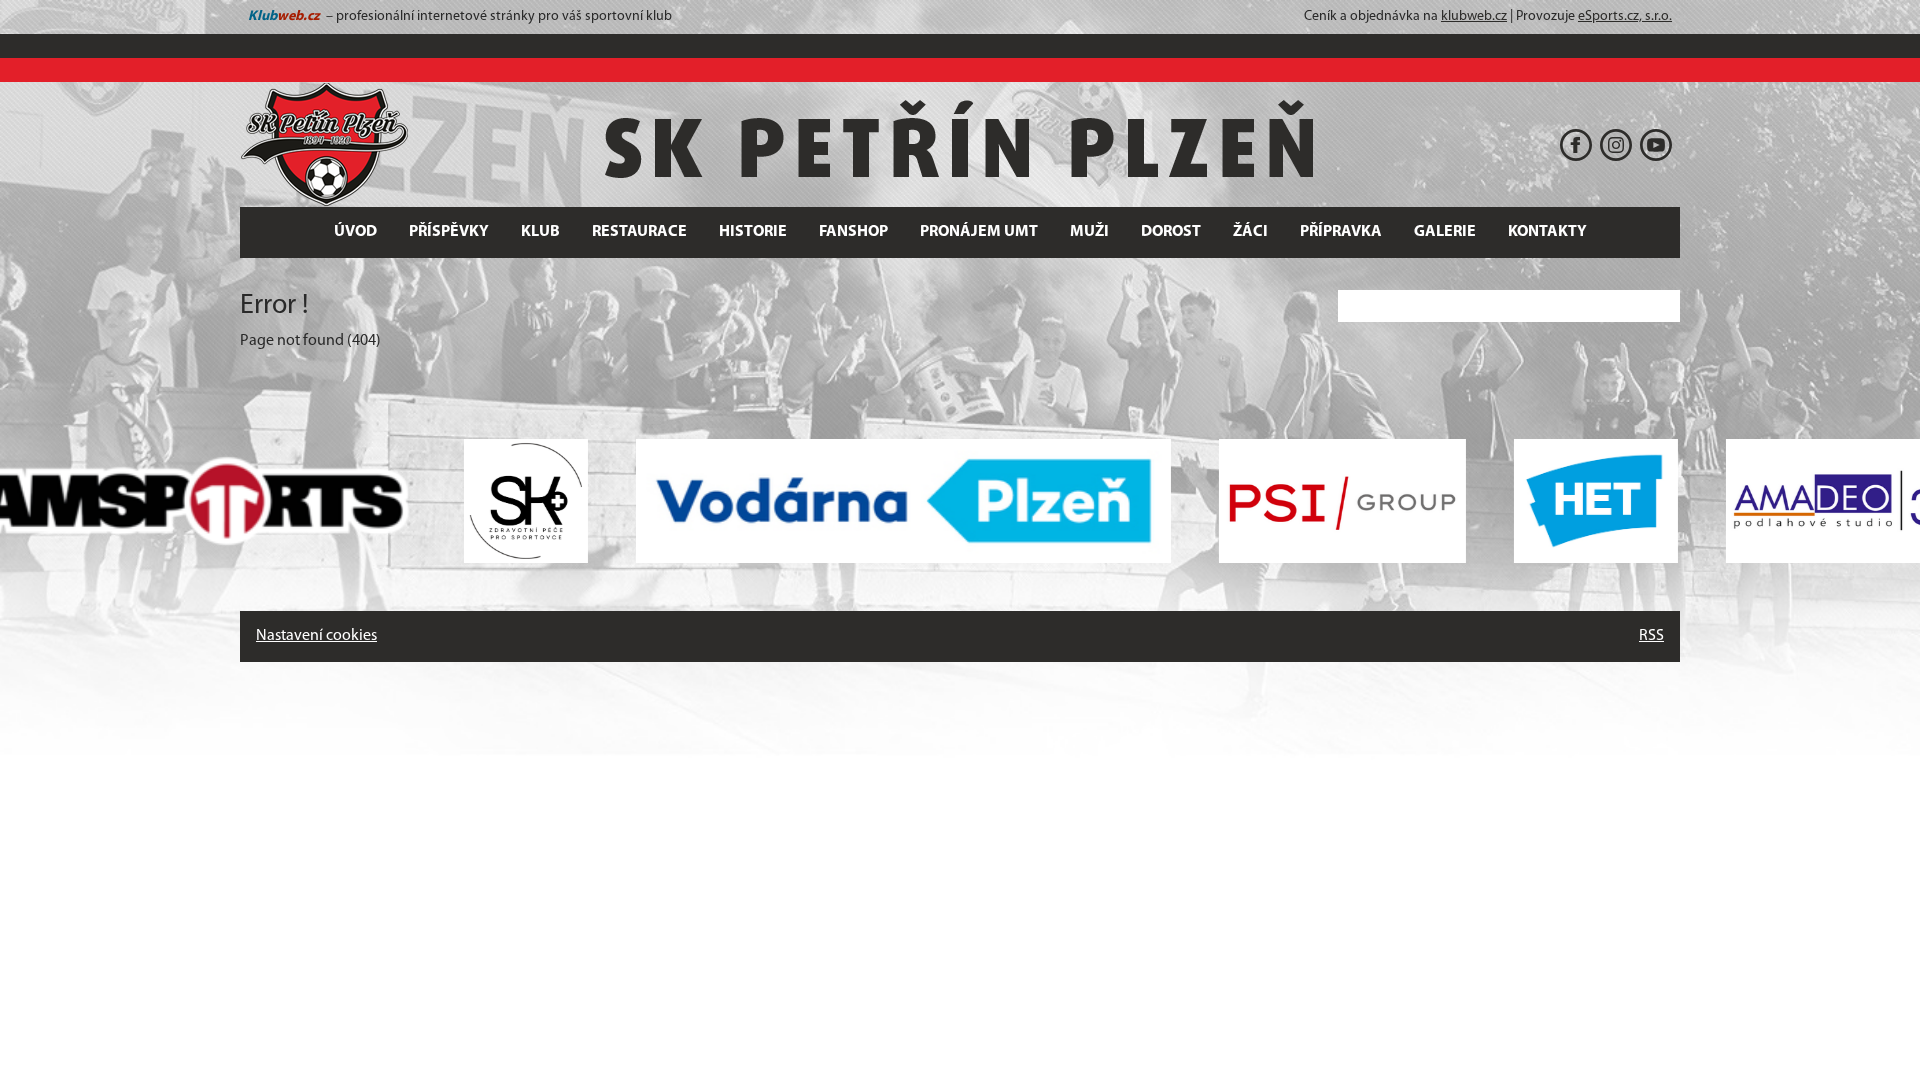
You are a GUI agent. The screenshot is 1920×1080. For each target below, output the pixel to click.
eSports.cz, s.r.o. (1625, 16)
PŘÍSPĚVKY (449, 232)
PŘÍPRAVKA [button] (1341, 232)
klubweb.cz (1474, 16)
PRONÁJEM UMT (979, 232)
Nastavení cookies (316, 636)
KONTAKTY (1547, 232)
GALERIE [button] (1445, 232)
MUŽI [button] (1089, 232)
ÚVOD (355, 232)
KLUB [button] (540, 232)
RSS (1651, 636)
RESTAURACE (639, 232)
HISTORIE (753, 232)
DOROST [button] (1171, 232)
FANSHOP (853, 232)
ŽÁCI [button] (1250, 232)
